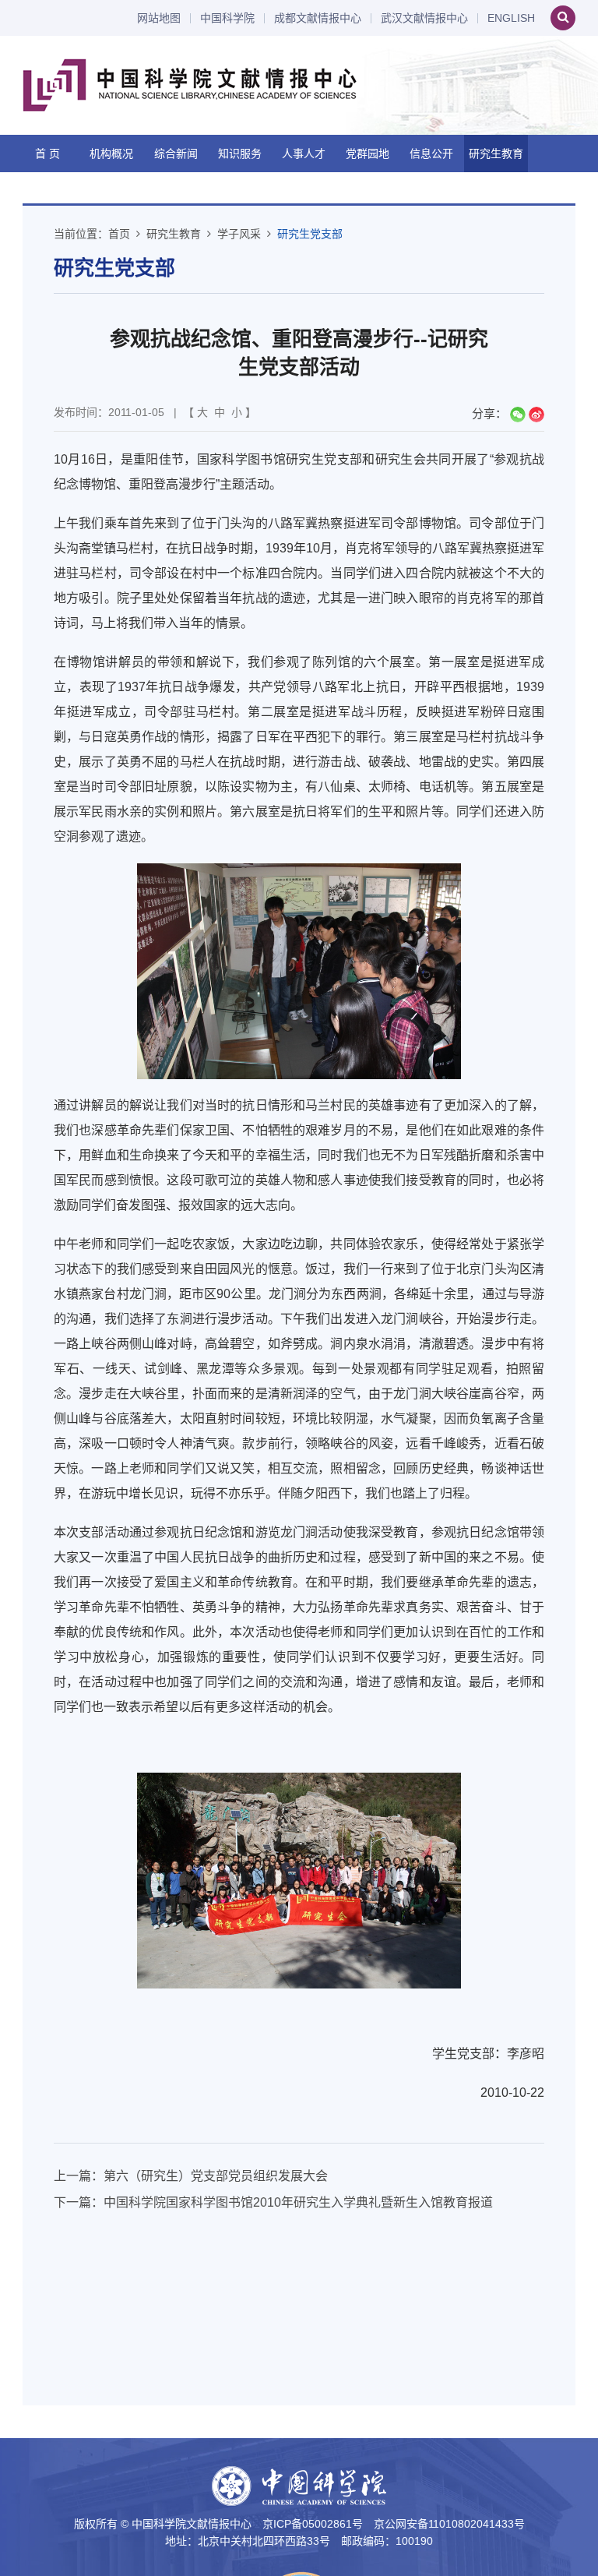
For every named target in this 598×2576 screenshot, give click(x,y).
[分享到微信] (518, 415)
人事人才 (304, 154)
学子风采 (239, 234)
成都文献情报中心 (318, 18)
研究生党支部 (310, 234)
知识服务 (240, 154)
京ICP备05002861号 (313, 2524)
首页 (119, 234)
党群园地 (368, 154)
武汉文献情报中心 (424, 18)
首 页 (47, 154)
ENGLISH (511, 18)
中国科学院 (227, 18)
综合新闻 (176, 154)
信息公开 (431, 154)
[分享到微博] (536, 415)
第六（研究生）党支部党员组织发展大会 (216, 2176)
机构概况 (111, 154)
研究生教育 (496, 154)
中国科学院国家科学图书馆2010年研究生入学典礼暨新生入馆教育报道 (298, 2202)
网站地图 (159, 18)
